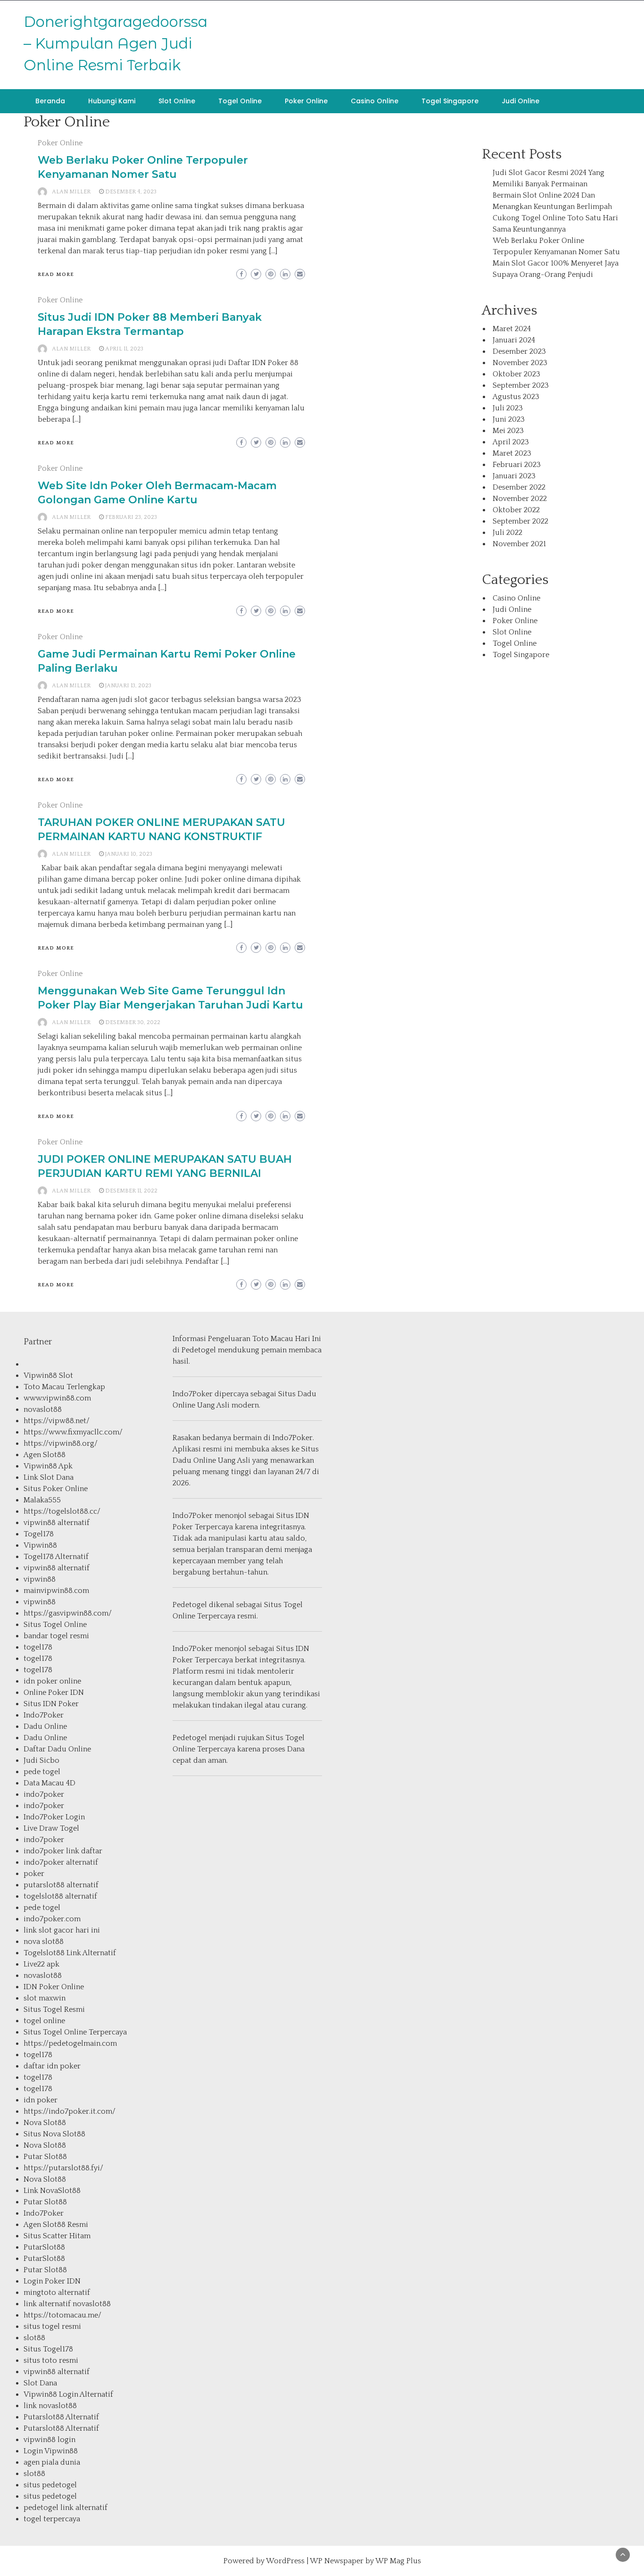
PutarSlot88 (44, 2247)
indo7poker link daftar (63, 1851)
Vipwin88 (40, 1545)
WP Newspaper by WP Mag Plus (365, 2561)
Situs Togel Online (55, 1625)
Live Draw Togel (51, 1828)
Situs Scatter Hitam (57, 2236)
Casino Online (375, 101)
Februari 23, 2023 (131, 517)
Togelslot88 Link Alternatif (70, 1953)
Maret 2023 (512, 453)
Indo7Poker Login (54, 1817)
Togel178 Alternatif (56, 1557)
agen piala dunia (52, 2462)
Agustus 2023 (516, 397)
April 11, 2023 (124, 349)
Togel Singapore (450, 101)
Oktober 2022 (516, 510)
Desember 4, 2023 (131, 192)
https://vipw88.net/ (57, 1421)
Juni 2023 (509, 419)
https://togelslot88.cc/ (62, 1511)
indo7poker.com (52, 1919)
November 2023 (520, 363)
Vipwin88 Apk (48, 1466)
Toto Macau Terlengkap (64, 1387)
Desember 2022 (519, 487)
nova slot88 (44, 1942)
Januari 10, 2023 (129, 854)
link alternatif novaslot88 (67, 2304)
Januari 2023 (514, 476)
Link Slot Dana (49, 1477)
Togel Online (240, 101)
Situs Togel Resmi (54, 2009)
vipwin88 (40, 1579)
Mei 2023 (508, 431)
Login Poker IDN (52, 2281)
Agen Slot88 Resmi (56, 2225)
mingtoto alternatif (57, 2293)
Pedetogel (199, 1350)
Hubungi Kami (112, 101)
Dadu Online (45, 1726)
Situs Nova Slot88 (54, 2134)
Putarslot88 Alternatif (61, 2417)
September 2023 (521, 385)
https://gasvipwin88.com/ (68, 1613)
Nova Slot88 (45, 2123)
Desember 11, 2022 (131, 1191)
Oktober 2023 (516, 374)
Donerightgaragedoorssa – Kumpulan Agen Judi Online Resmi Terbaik (116, 43)
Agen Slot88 (45, 1455)
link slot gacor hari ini (62, 1930)
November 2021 (519, 544)
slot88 (34, 2338)
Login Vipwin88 (51, 2451)
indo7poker (44, 1794)
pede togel (42, 1772)
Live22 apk (41, 1964)
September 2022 (520, 521)
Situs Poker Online (56, 1489)
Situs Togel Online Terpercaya (75, 2032)
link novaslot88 (50, 2406)
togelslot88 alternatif (60, 1896)
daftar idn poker (52, 2066)
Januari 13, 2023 (128, 686)
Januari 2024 (514, 340)
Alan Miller (71, 192)
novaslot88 (43, 1409)
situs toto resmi (51, 2360)
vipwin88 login (50, 2440)
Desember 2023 (519, 351)
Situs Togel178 (48, 2349)
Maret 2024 (512, 329)
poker (34, 1874)
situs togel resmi (52, 2326)
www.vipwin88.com (57, 1398)
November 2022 (520, 499)
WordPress (285, 2561)
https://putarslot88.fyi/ (63, 2168)
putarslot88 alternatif (61, 1885)
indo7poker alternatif (61, 1862)
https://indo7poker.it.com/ (70, 2111)
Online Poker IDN (54, 1692)
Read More (56, 275)
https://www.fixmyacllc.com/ (73, 1432)
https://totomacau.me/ (62, 2315)
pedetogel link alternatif (66, 2508)
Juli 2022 (508, 533)
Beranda (50, 101)
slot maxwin (45, 1998)
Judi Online (520, 101)
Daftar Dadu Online (57, 1749)
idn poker (41, 2100)
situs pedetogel (50, 2485)
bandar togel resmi (56, 1636)
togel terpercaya (52, 2519)
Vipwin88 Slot (48, 1376)
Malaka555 (42, 1500)
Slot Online (177, 101)
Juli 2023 (508, 408)
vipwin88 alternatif (57, 1523)
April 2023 (511, 442)
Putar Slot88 (45, 2157)
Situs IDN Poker (51, 1704)
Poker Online (306, 101)
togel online (44, 2021)
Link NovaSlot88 (52, 2191)
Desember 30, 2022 (133, 1022)
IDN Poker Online (54, 1987)
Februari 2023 (517, 465)
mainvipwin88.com (56, 1591)
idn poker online (52, 1681)
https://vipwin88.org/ (61, 1443)
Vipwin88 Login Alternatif (68, 2394)
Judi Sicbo (41, 1760)
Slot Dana (40, 2383)
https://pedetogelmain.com (70, 2043)
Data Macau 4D (50, 1783)
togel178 (38, 1647)
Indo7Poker (44, 1715)
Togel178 (39, 1534)
